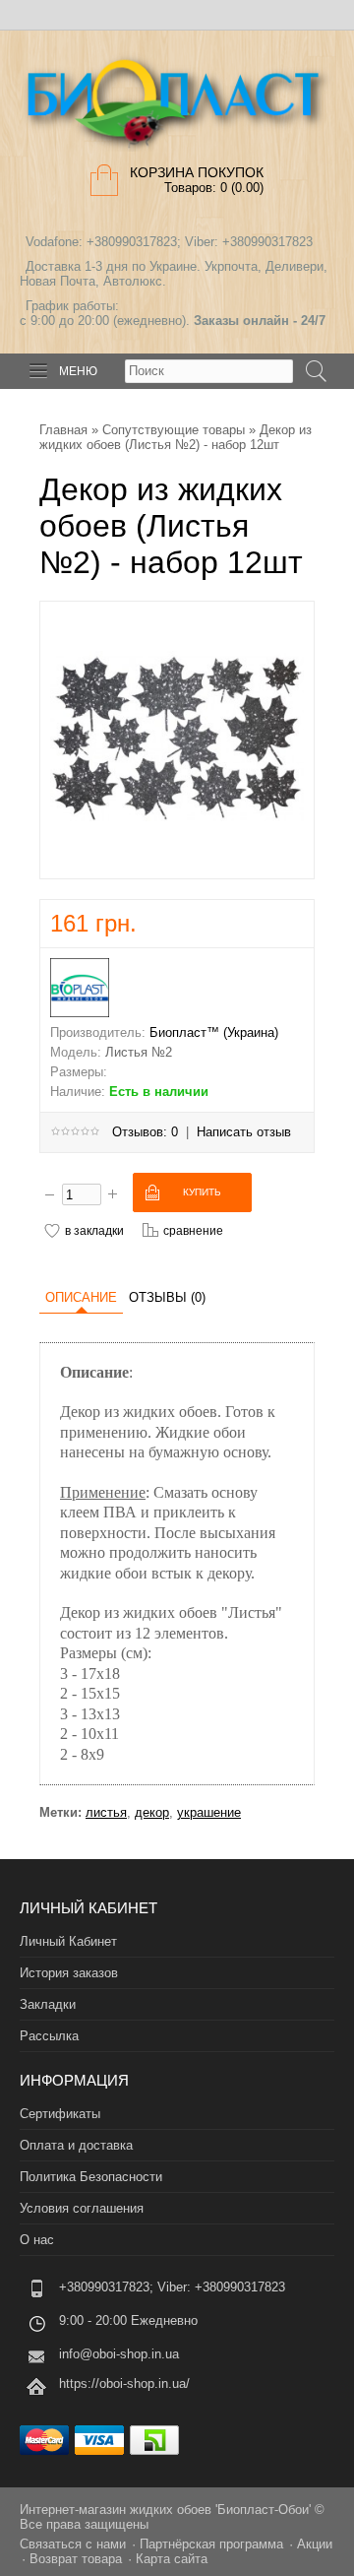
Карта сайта (172, 2559)
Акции (315, 2544)
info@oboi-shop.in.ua (119, 2354)
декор (152, 1812)
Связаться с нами (73, 2544)
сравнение (193, 1230)
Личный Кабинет (68, 1941)
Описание (81, 1297)
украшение (209, 1812)
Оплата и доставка (76, 2145)
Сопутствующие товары (174, 430)
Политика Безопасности (91, 2177)
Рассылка (49, 2036)
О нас (37, 2240)
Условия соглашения (82, 2208)
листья (106, 1812)
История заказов (69, 1973)
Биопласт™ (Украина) (214, 1032)
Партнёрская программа (211, 2544)
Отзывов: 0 (145, 1132)
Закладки (48, 2004)
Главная (63, 430)
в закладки (94, 1230)
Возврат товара (76, 2559)
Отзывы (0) (167, 1297)
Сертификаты (60, 2114)
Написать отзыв (244, 1132)
